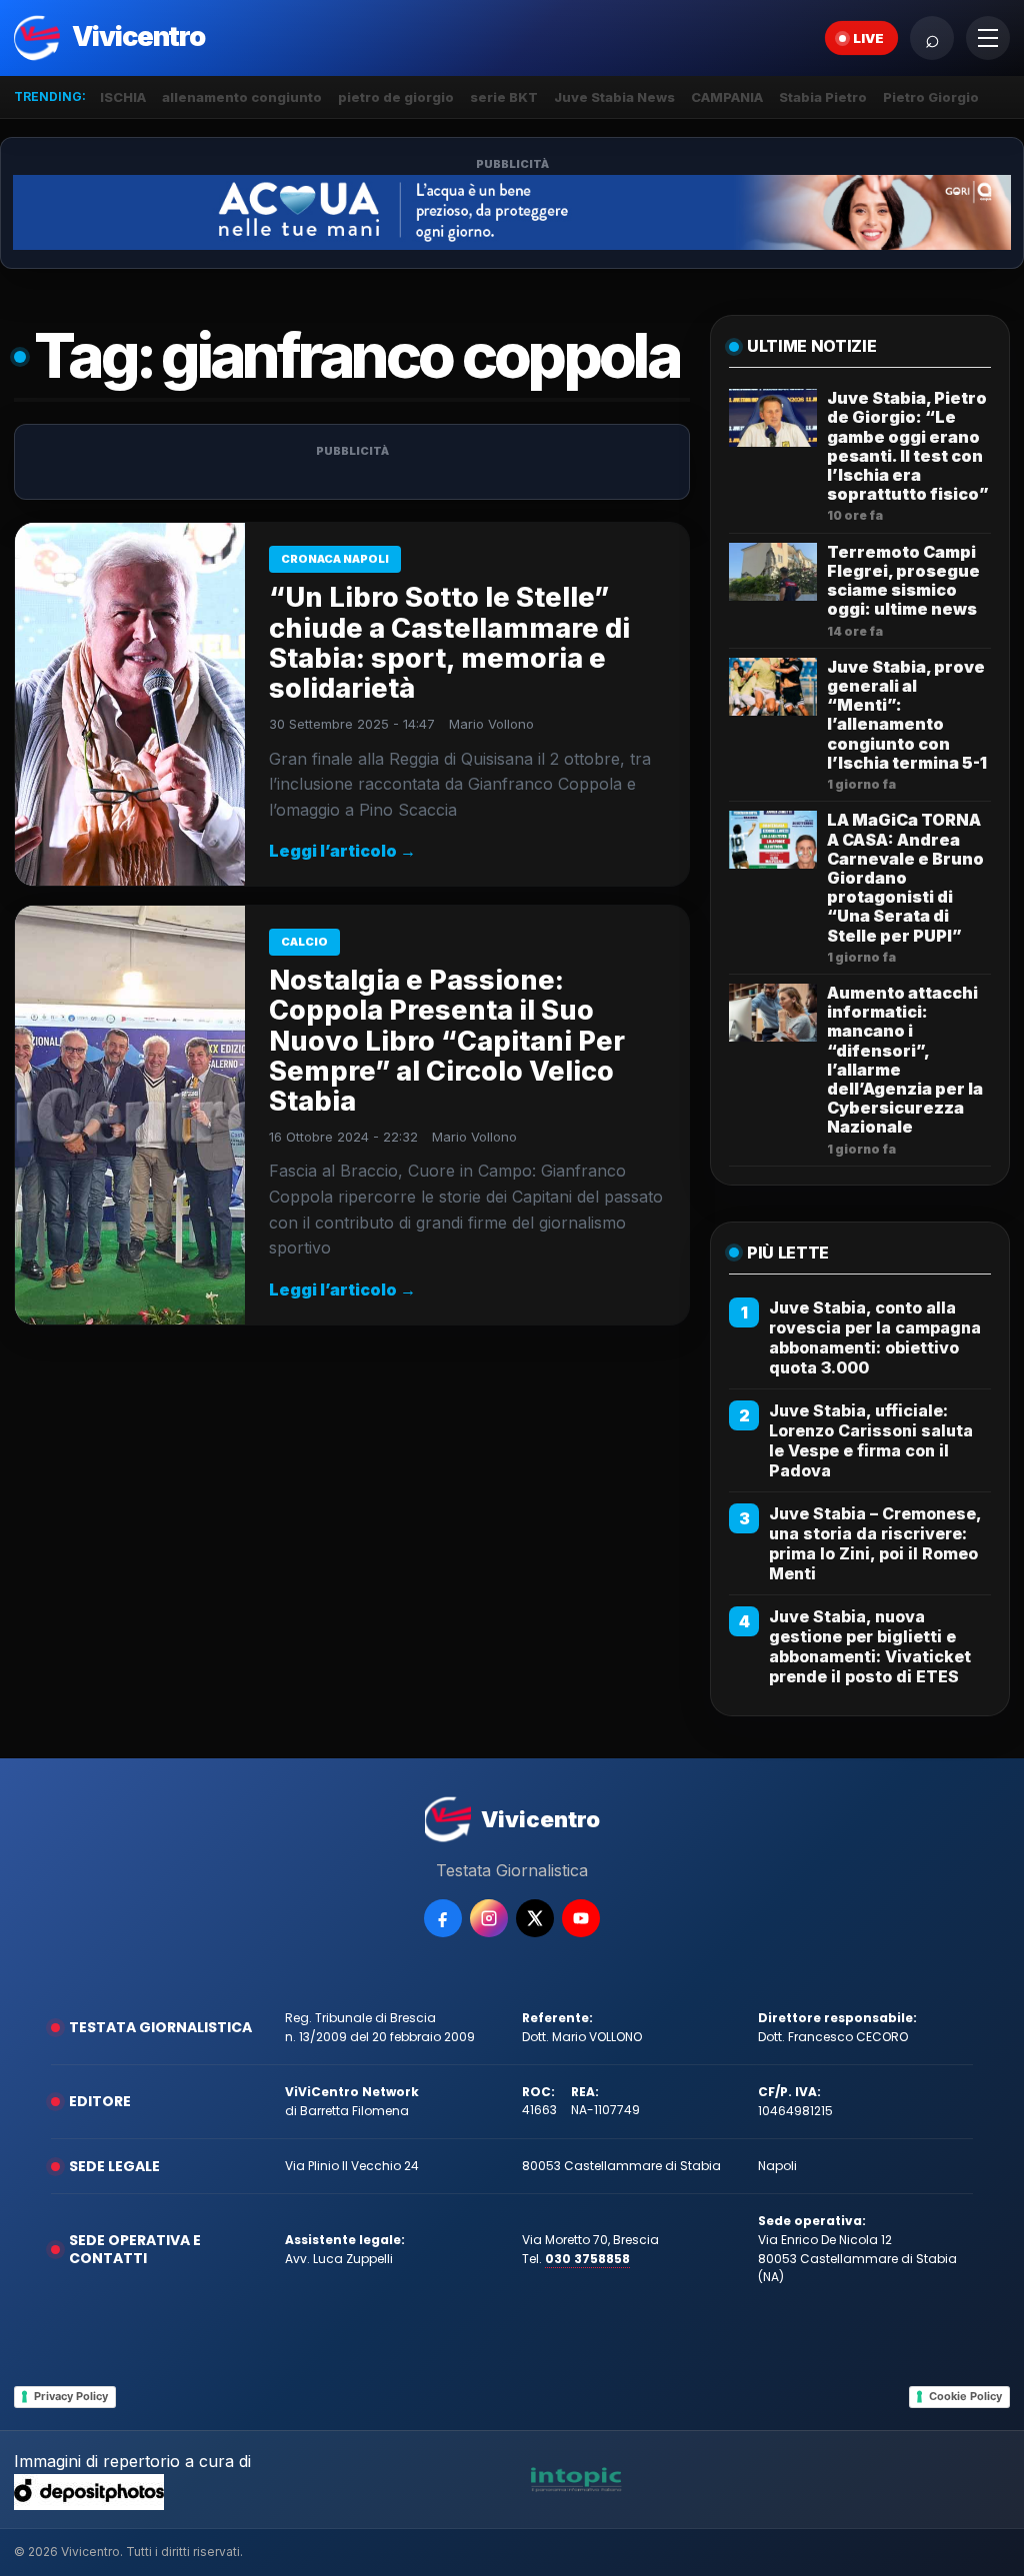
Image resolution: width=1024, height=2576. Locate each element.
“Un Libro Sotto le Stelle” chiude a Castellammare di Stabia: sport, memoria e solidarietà (449, 643)
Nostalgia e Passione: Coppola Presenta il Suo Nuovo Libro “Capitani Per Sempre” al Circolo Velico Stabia (447, 1041)
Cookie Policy (965, 2396)
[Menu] (988, 38)
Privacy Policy (71, 2396)
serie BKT (504, 97)
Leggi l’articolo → (342, 851)
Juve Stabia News (614, 97)
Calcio (304, 942)
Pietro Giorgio (931, 97)
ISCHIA (123, 97)
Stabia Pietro (823, 97)
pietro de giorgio (396, 97)
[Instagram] (489, 1918)
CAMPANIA (727, 97)
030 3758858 (587, 2259)
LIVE (868, 38)
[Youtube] (581, 1918)
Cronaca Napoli (335, 559)
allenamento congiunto (242, 97)
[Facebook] (443, 1918)
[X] (535, 1918)
